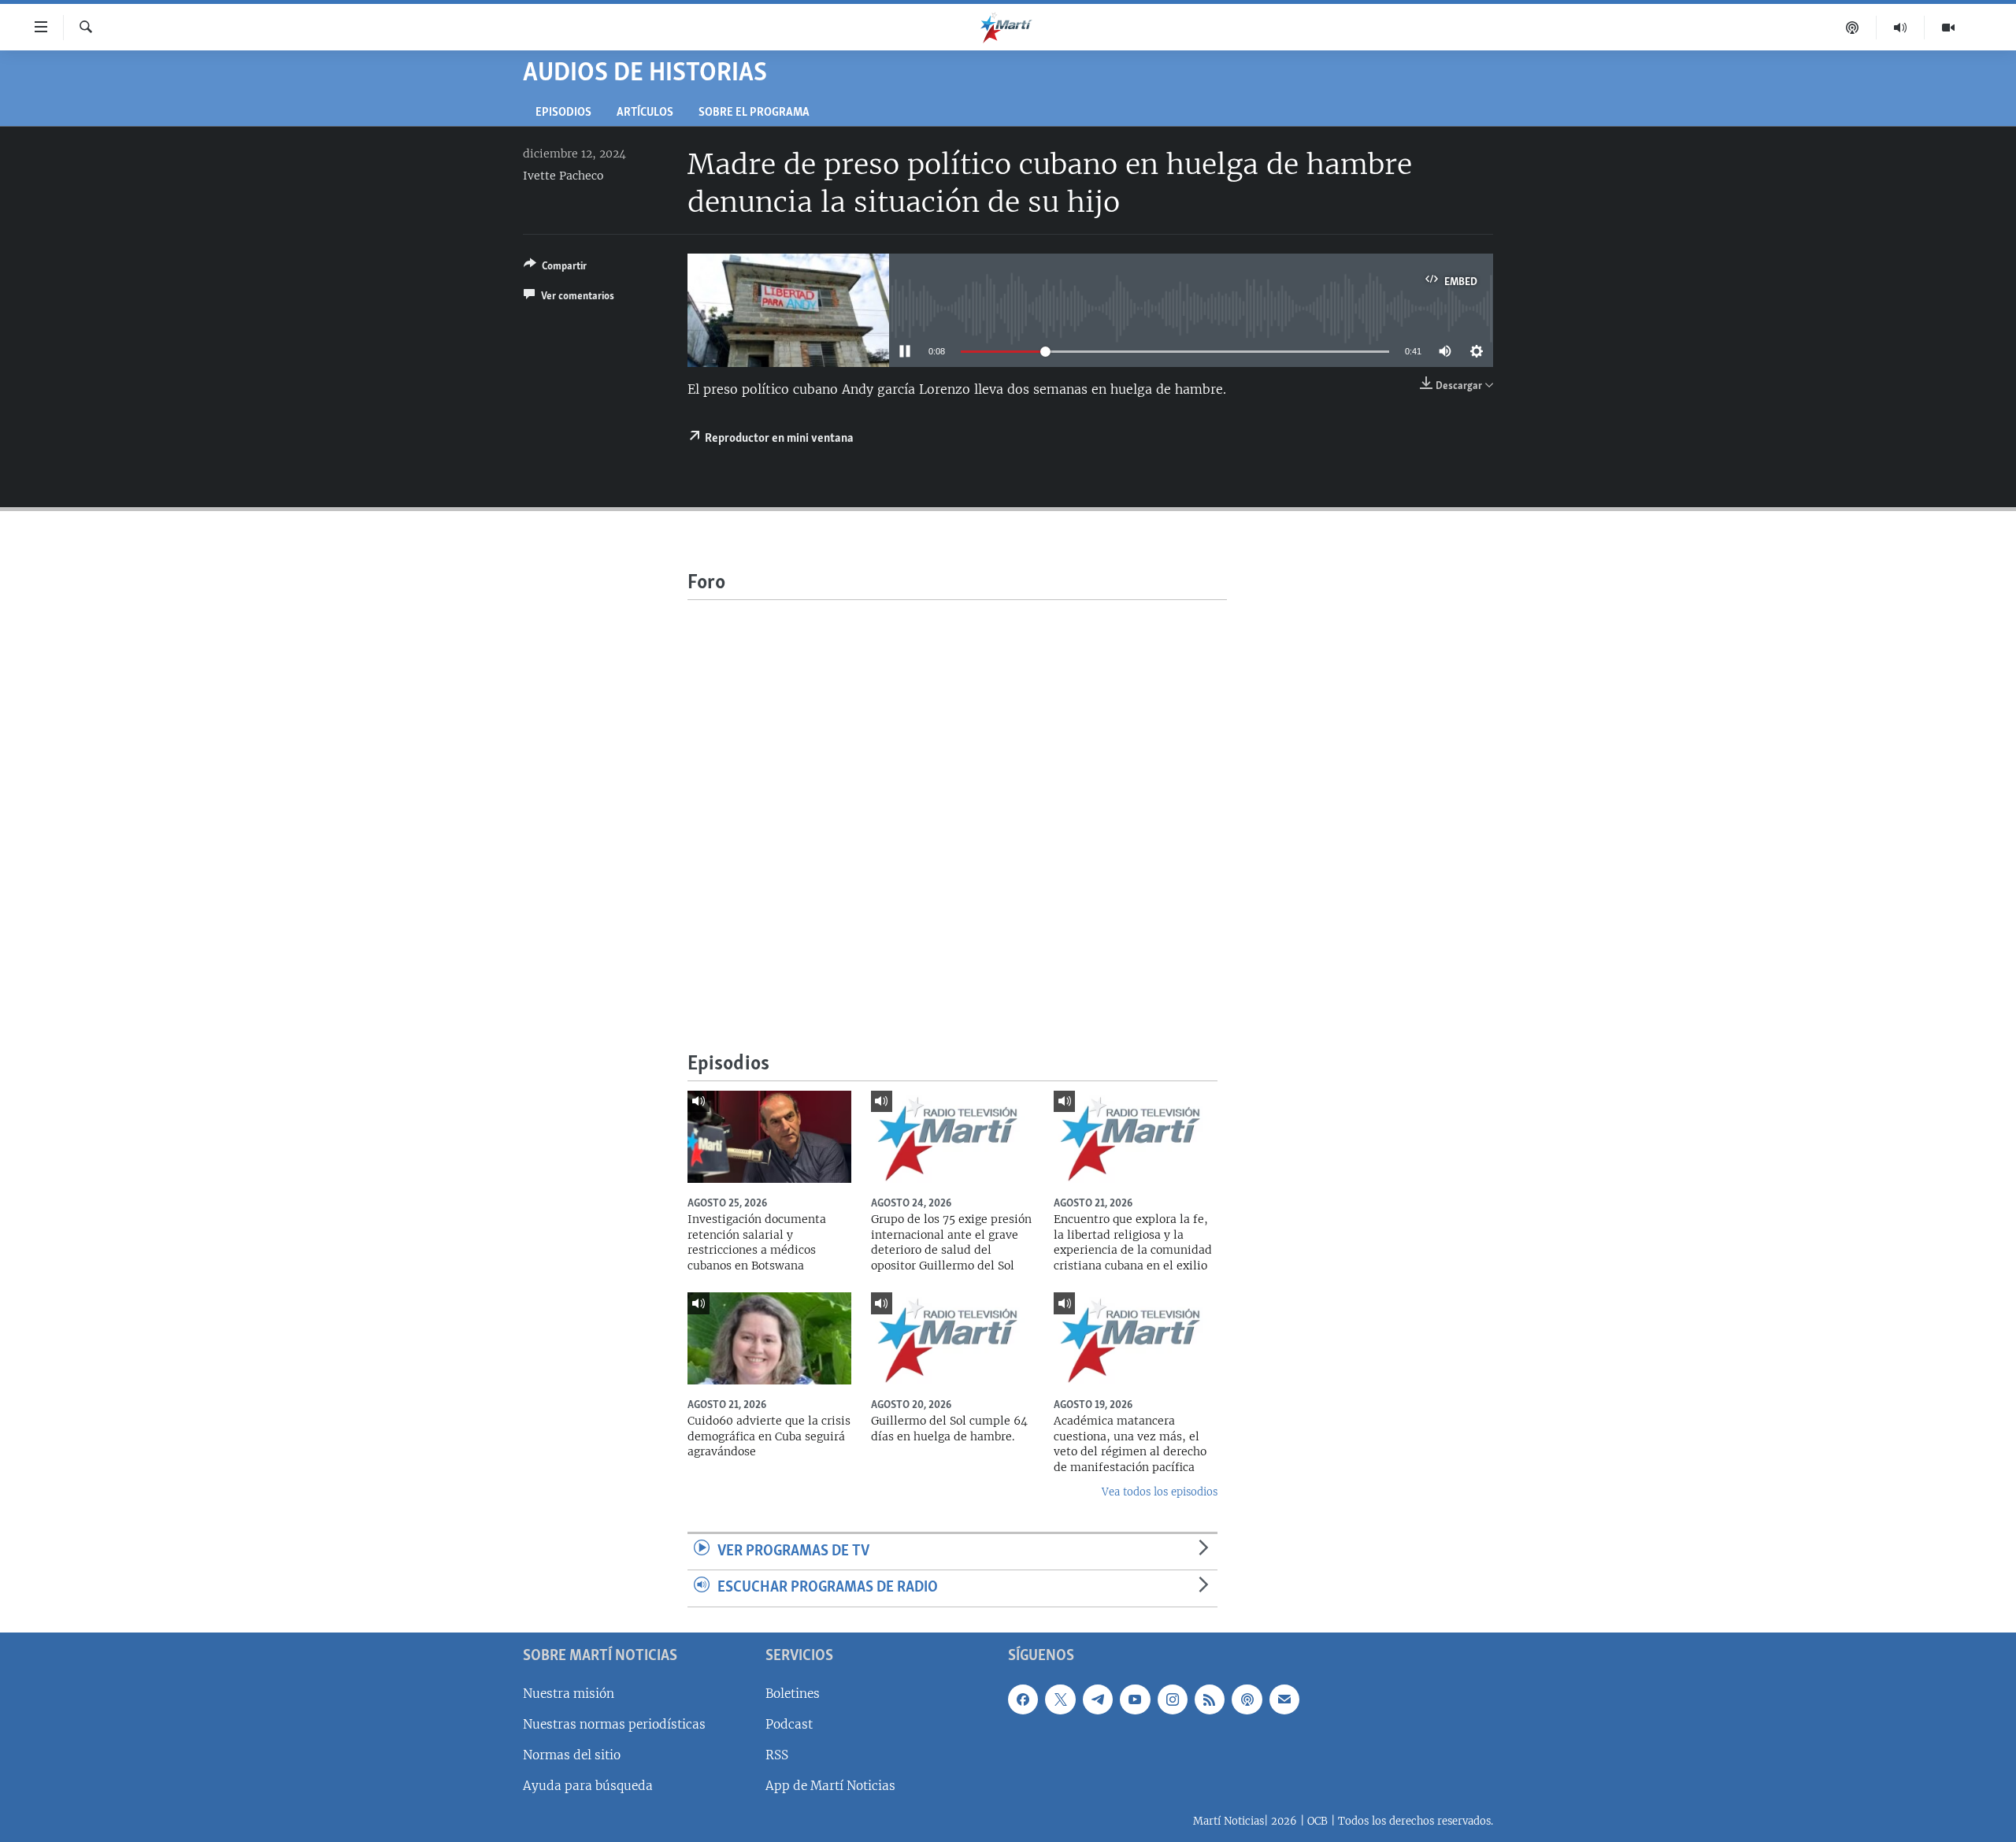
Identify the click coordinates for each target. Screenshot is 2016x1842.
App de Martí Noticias (830, 1786)
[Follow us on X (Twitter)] (1060, 1699)
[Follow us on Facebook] (1023, 1699)
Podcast (789, 1724)
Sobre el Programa (754, 113)
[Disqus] (957, 797)
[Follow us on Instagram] (1173, 1699)
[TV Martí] (1948, 28)
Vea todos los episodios (1160, 1492)
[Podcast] (1853, 28)
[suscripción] (1284, 1699)
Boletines (793, 1694)
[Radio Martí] (1901, 28)
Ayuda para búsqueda (588, 1786)
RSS (777, 1755)
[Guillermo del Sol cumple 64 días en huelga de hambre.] (953, 1338)
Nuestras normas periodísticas (614, 1724)
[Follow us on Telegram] (1098, 1699)
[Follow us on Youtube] (1135, 1699)
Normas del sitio (572, 1755)
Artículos (645, 113)
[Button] (555, 269)
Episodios (563, 113)
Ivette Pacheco (563, 176)
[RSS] (1210, 1699)
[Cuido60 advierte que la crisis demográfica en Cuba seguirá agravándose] (769, 1338)
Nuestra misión (569, 1694)
